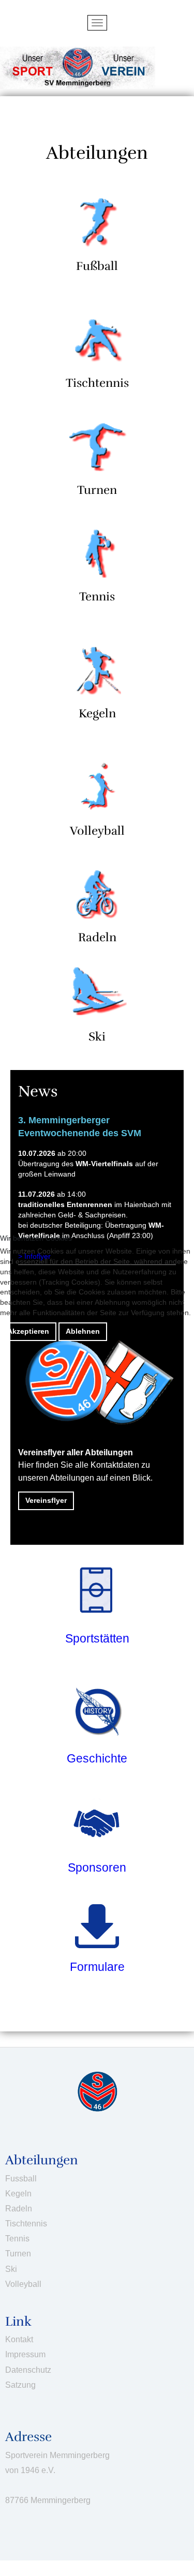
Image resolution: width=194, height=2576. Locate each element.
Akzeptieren (28, 1331)
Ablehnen (83, 1331)
